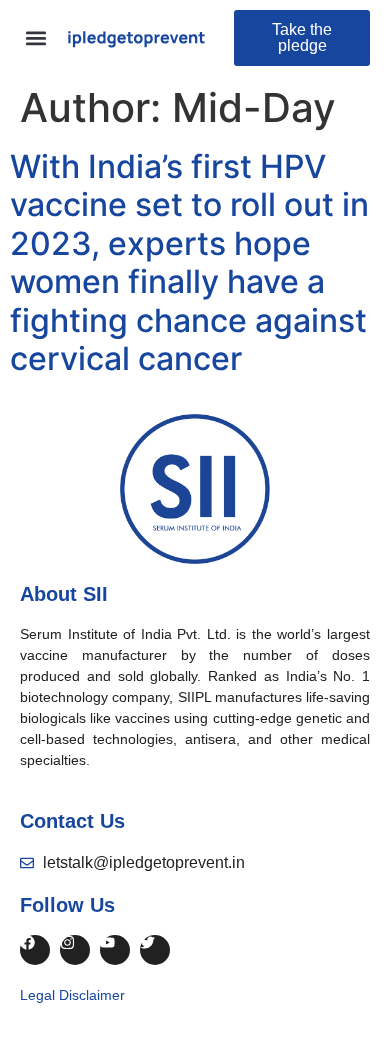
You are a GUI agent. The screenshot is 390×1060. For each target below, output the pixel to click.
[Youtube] (115, 950)
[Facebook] (35, 950)
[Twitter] (155, 950)
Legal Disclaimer (72, 995)
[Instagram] (75, 950)
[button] (36, 38)
